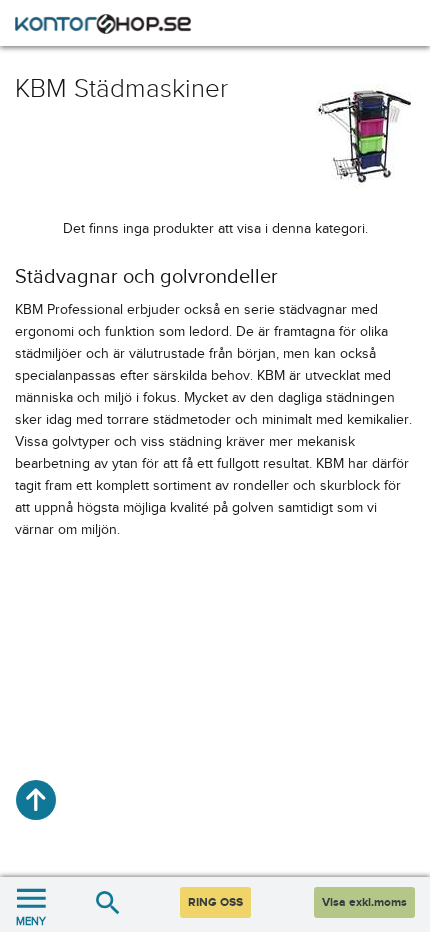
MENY (31, 921)
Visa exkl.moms (364, 902)
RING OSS (215, 902)
